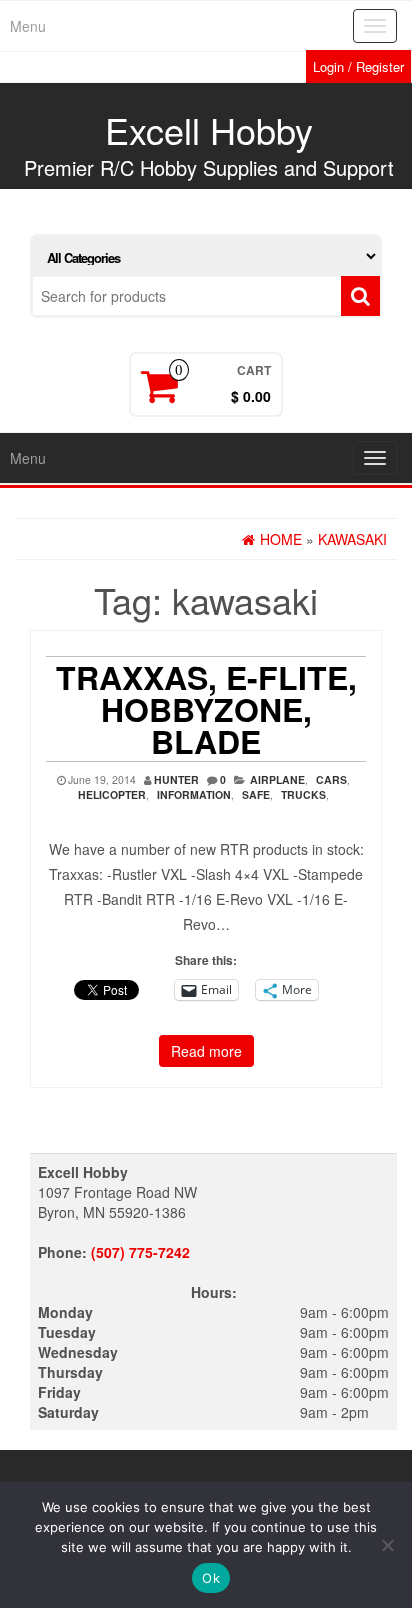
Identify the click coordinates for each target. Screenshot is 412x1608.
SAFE (256, 794)
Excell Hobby (209, 129)
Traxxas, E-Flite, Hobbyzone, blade (206, 709)
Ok (211, 1578)
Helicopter (112, 794)
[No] (387, 1545)
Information (194, 794)
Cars (331, 779)
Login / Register (358, 66)
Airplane (277, 779)
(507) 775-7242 (140, 1252)
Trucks (303, 794)
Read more (206, 1051)
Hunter (176, 779)
